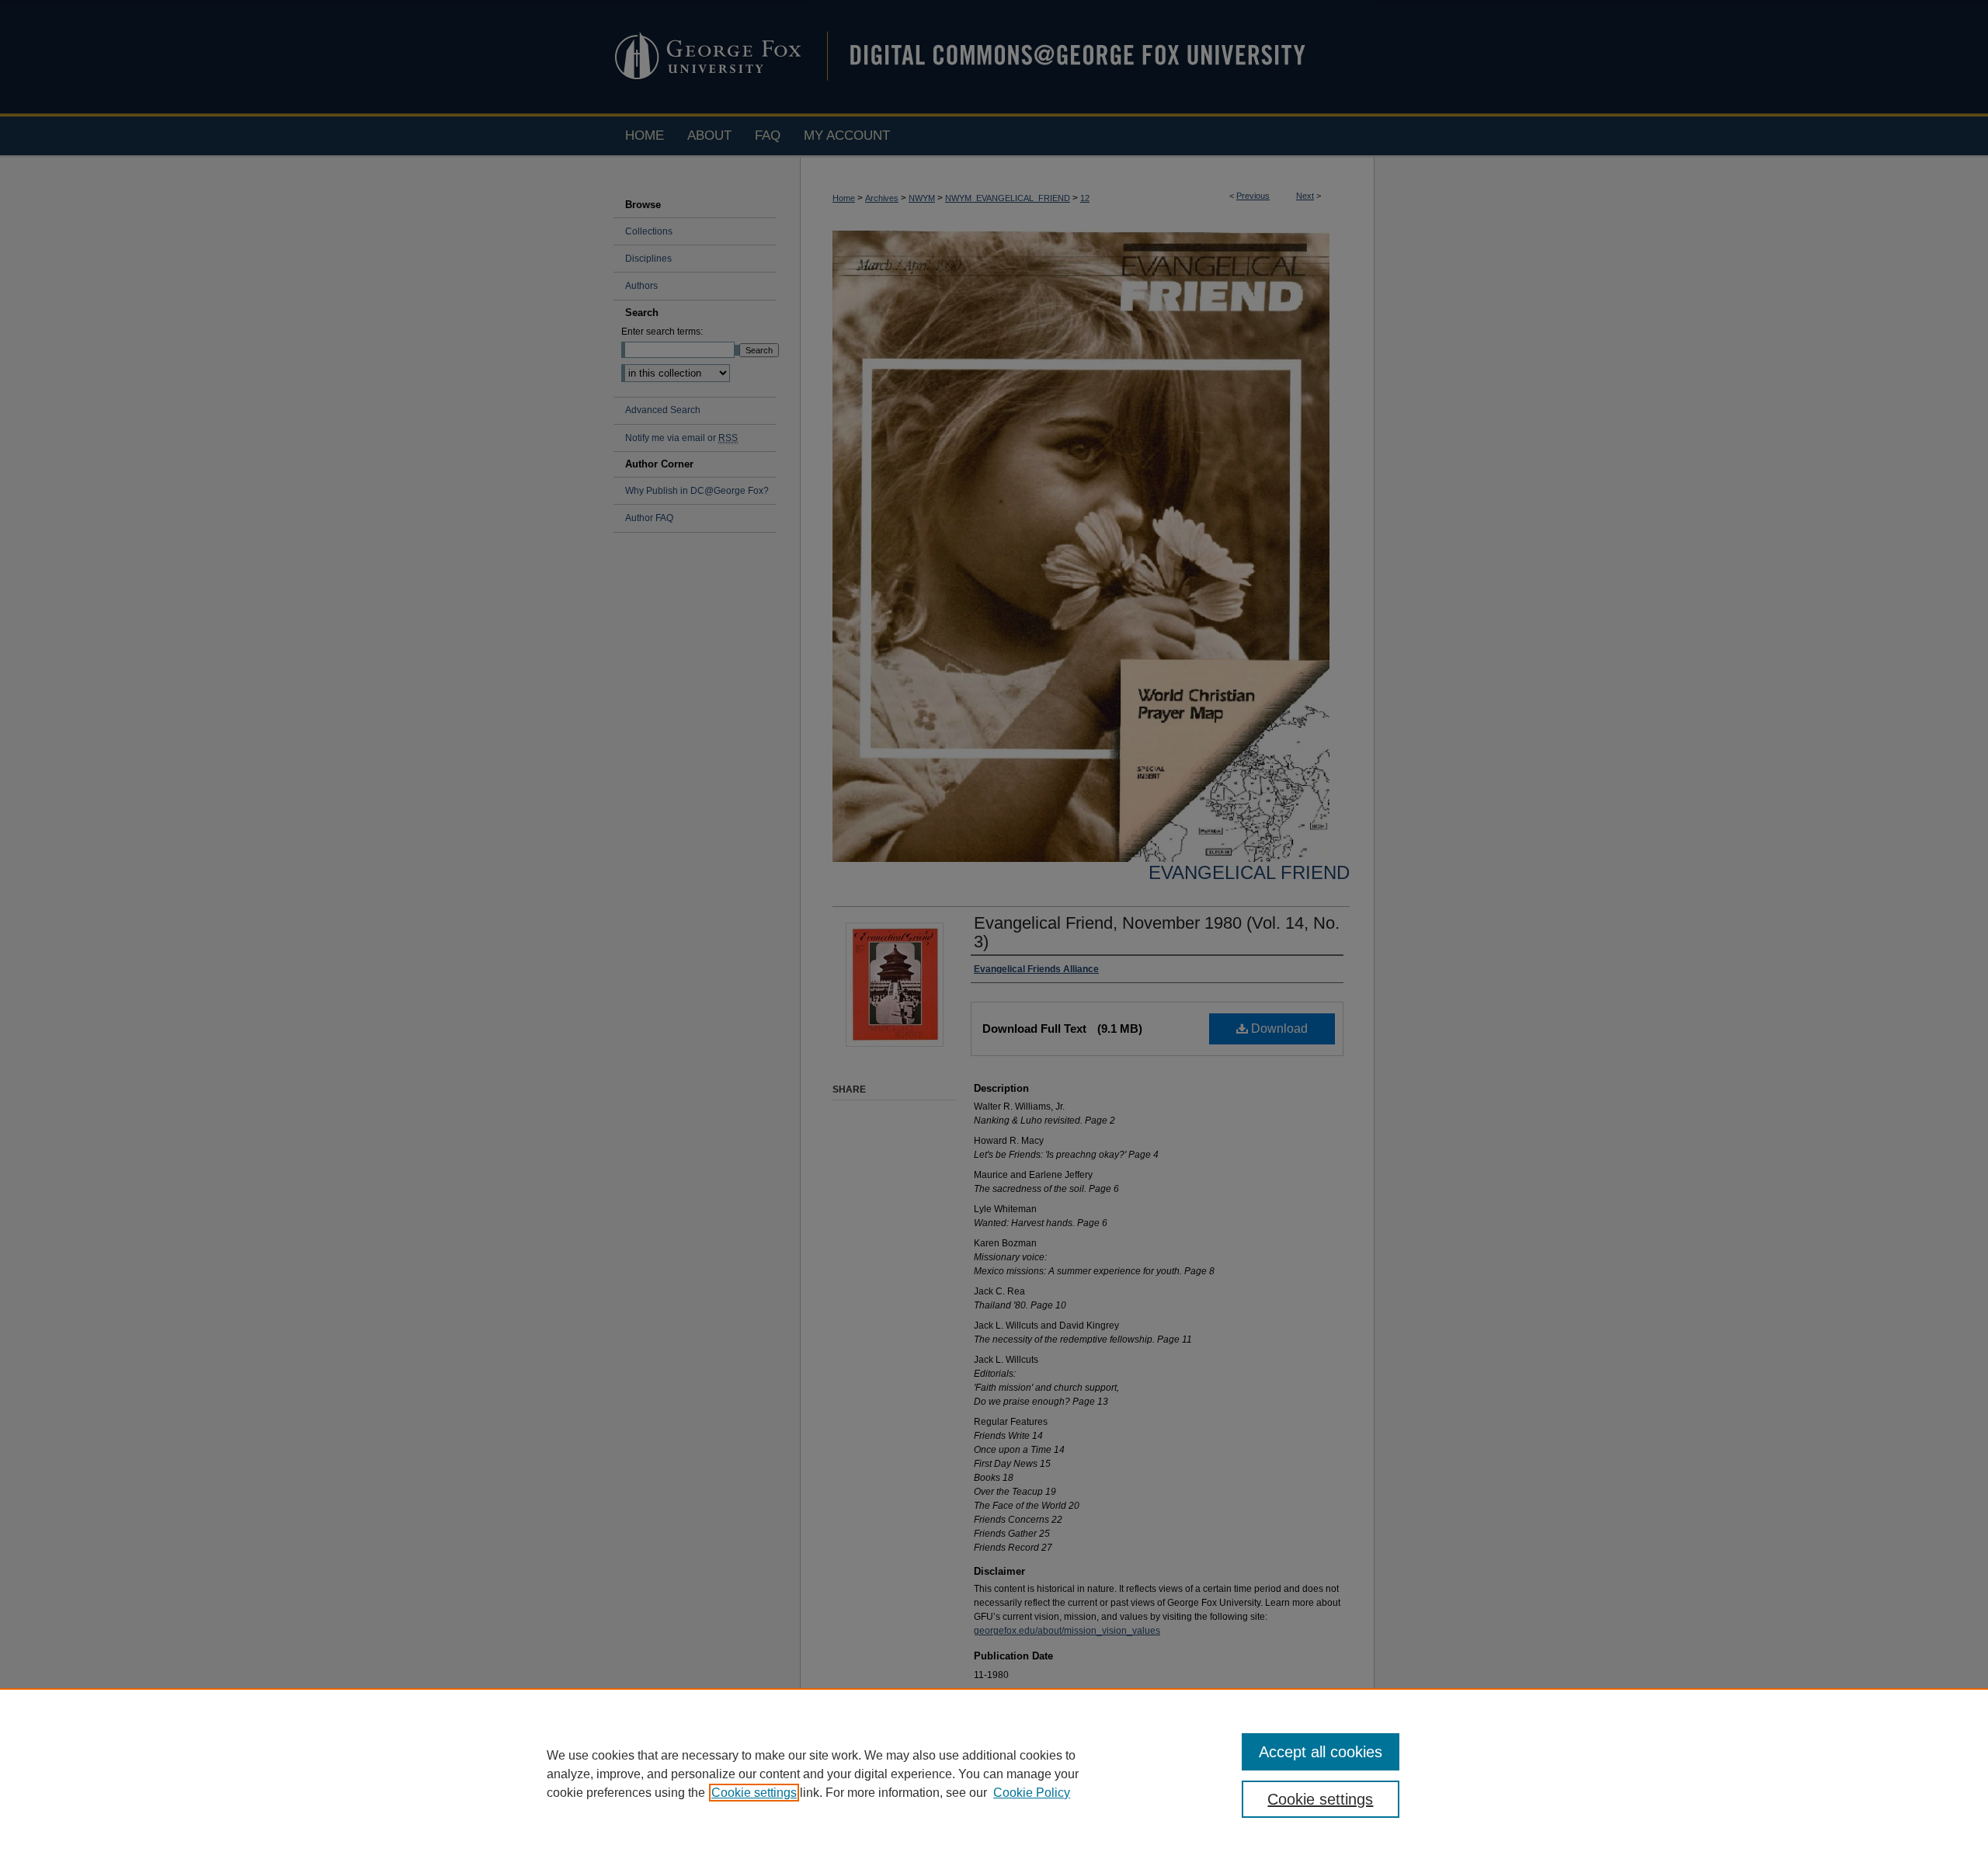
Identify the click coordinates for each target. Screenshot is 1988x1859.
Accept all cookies (1321, 1752)
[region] (994, 1774)
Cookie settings (754, 1793)
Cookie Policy (1032, 1793)
